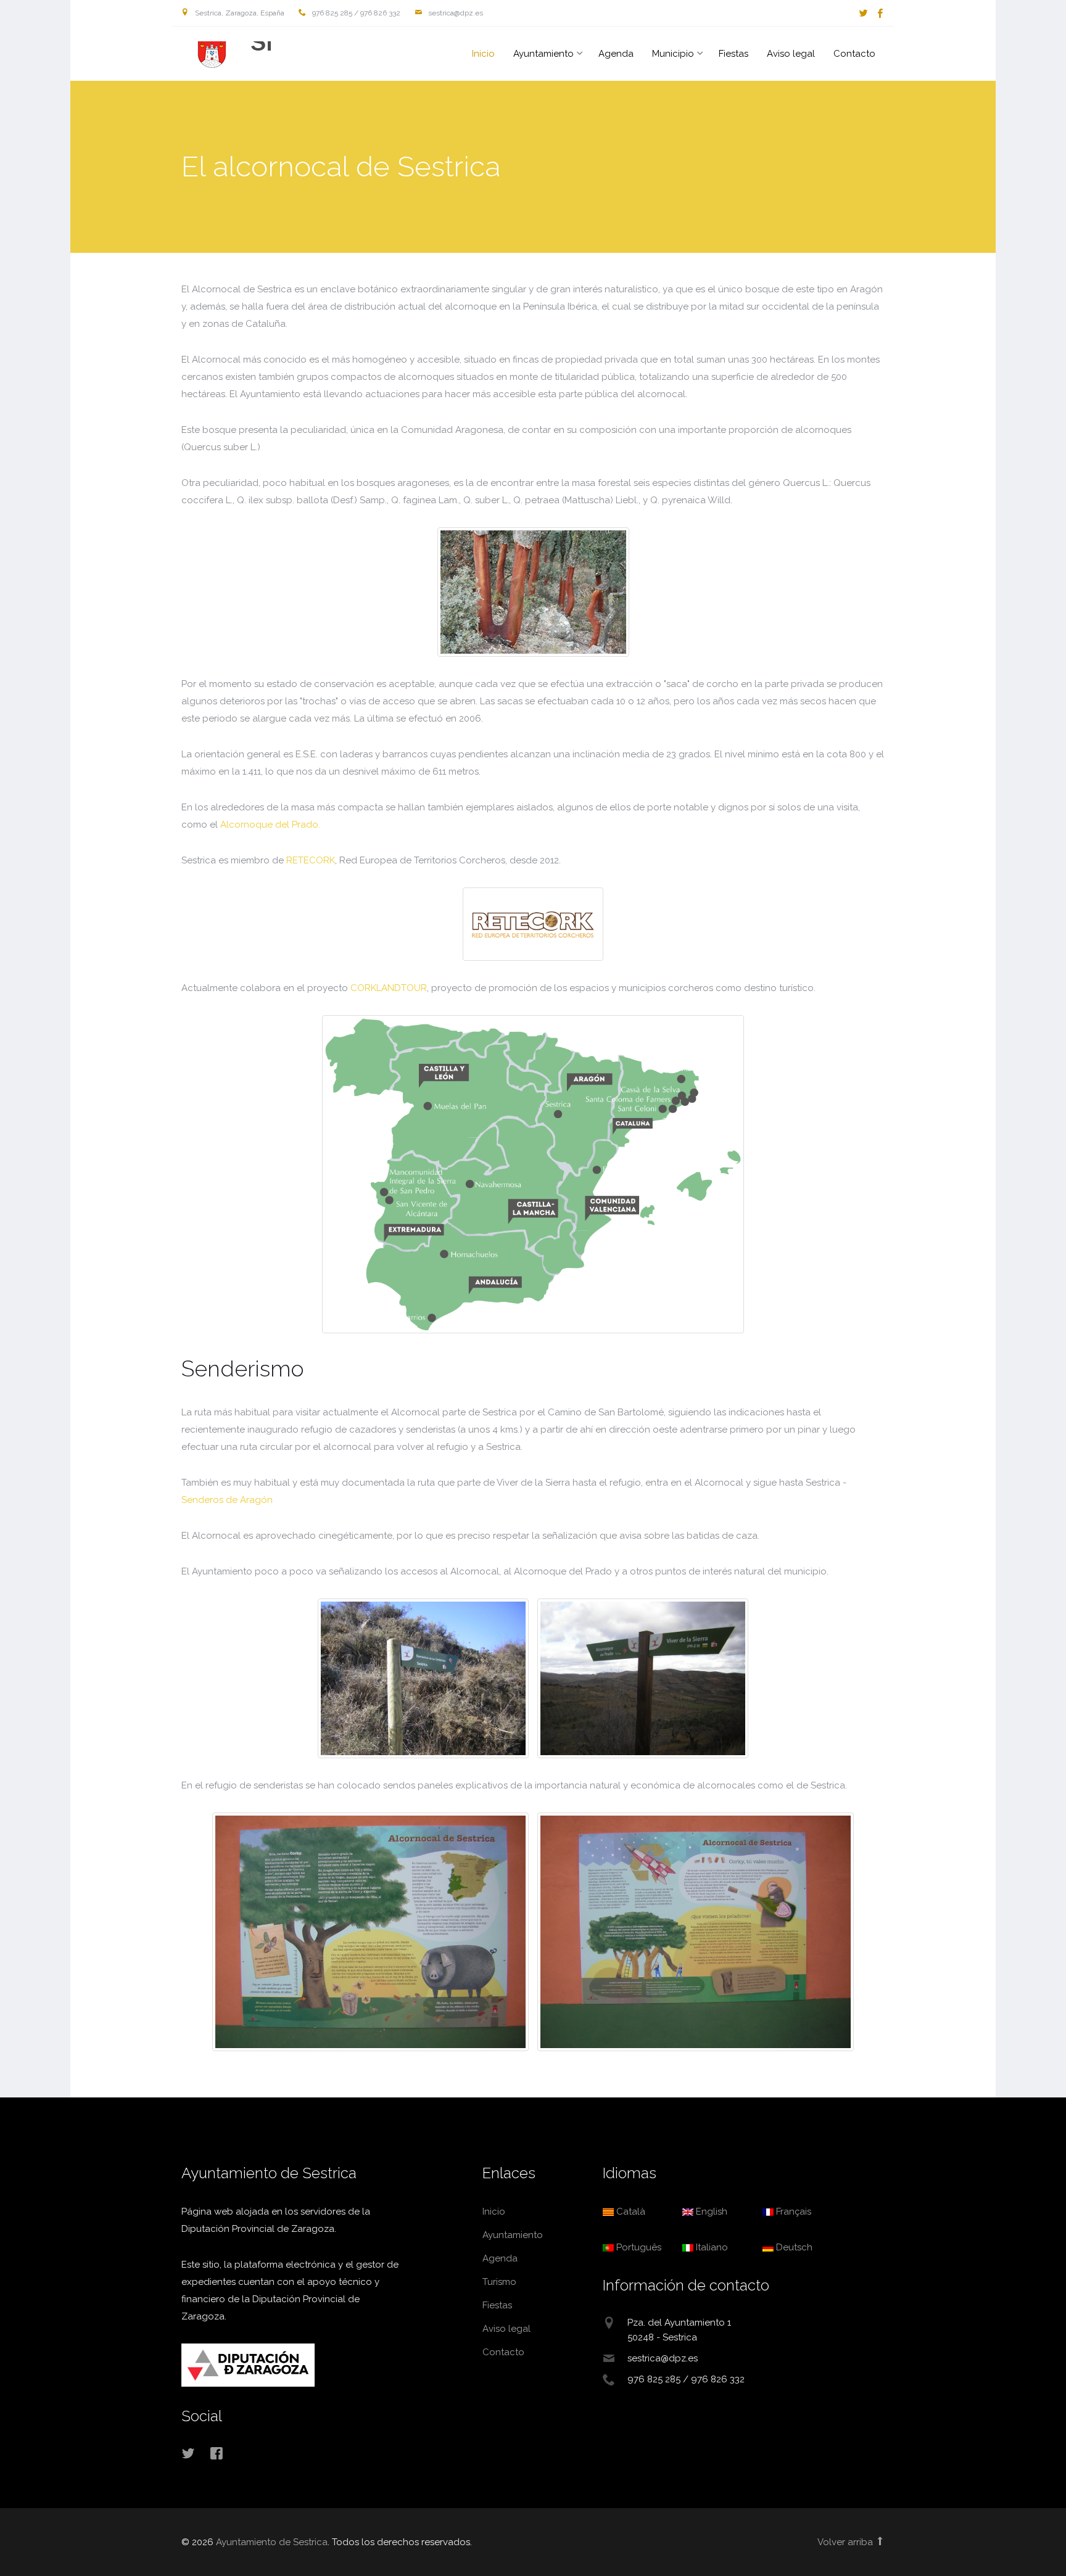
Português (638, 2247)
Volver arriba (846, 2542)
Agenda (616, 54)
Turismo (499, 2282)
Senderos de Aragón (227, 1500)
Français (792, 2212)
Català (630, 2212)
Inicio (483, 54)
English (710, 2212)
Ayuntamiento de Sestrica (221, 55)
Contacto (854, 54)
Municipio (673, 54)
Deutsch (793, 2247)
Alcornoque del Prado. (270, 825)
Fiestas (733, 54)
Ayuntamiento (543, 54)
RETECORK (311, 860)
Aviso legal (791, 54)
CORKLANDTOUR (389, 988)
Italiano (711, 2247)
